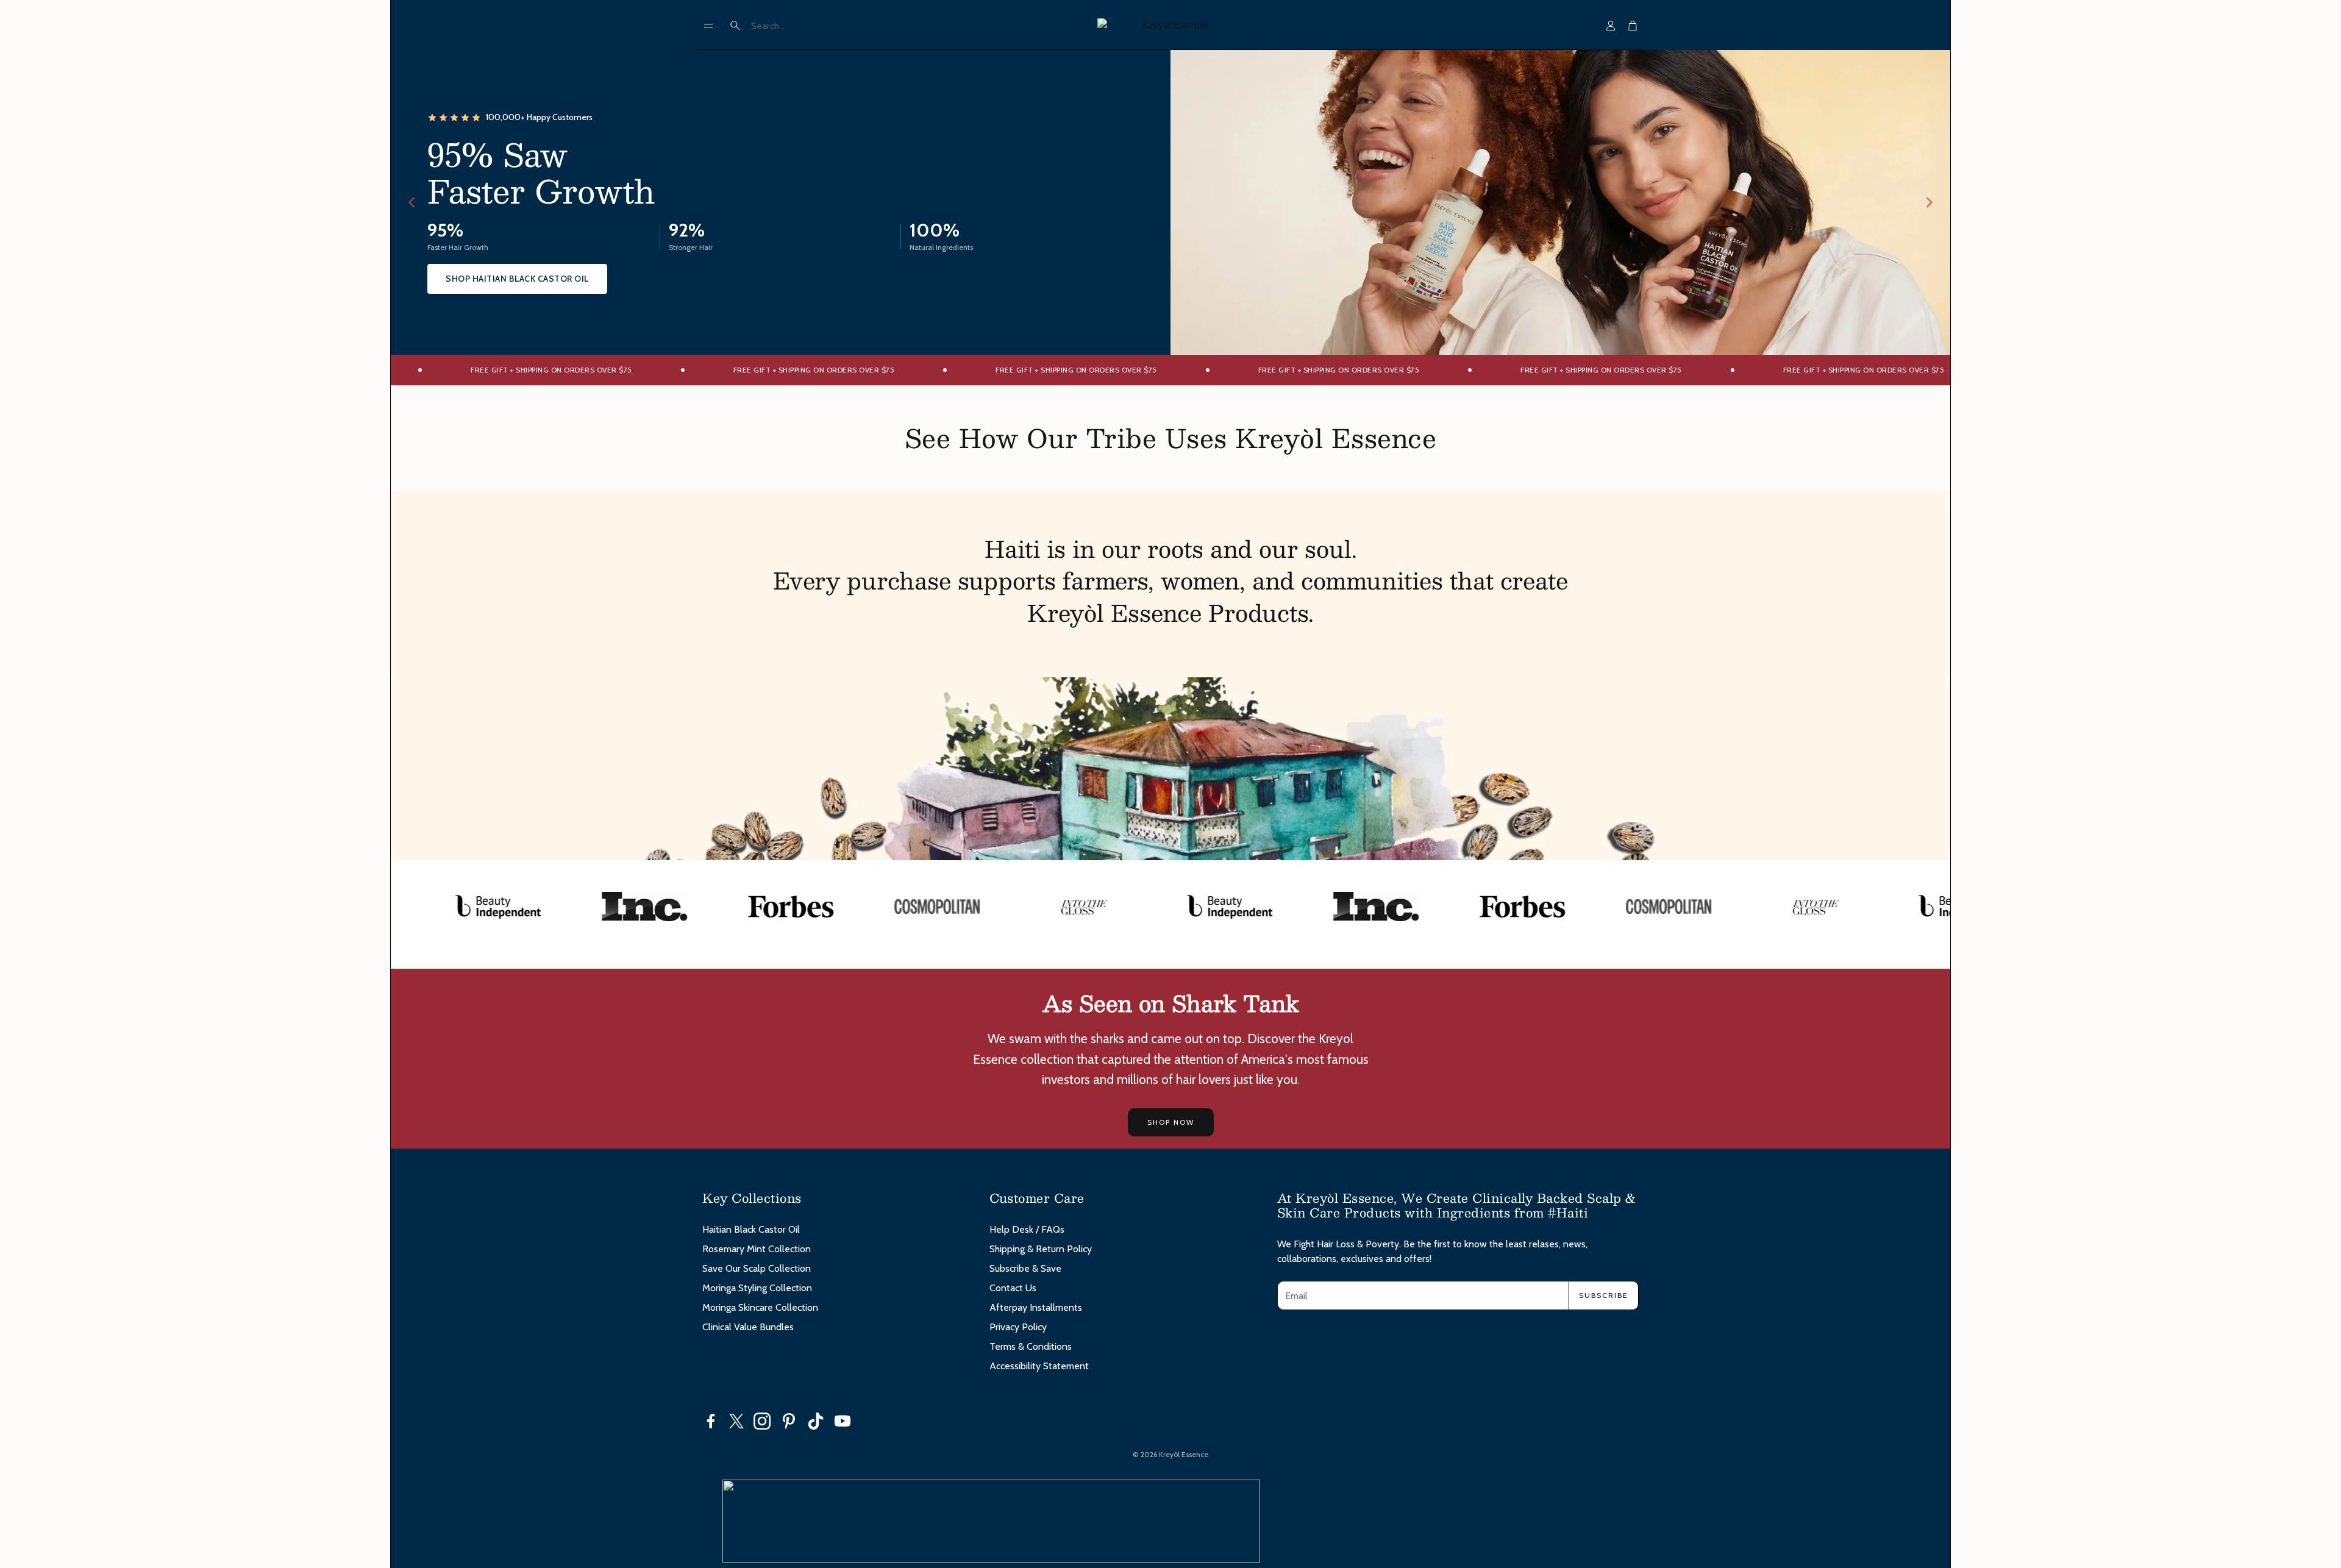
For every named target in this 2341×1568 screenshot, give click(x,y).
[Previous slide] (412, 202)
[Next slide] (1929, 202)
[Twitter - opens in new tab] (736, 1421)
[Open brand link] (434, 907)
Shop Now (1171, 1122)
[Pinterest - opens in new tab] (789, 1421)
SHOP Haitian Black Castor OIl (517, 279)
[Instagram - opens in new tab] (762, 1421)
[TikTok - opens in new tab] (816, 1421)
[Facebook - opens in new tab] (711, 1421)
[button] (708, 26)
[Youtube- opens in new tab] (843, 1421)
